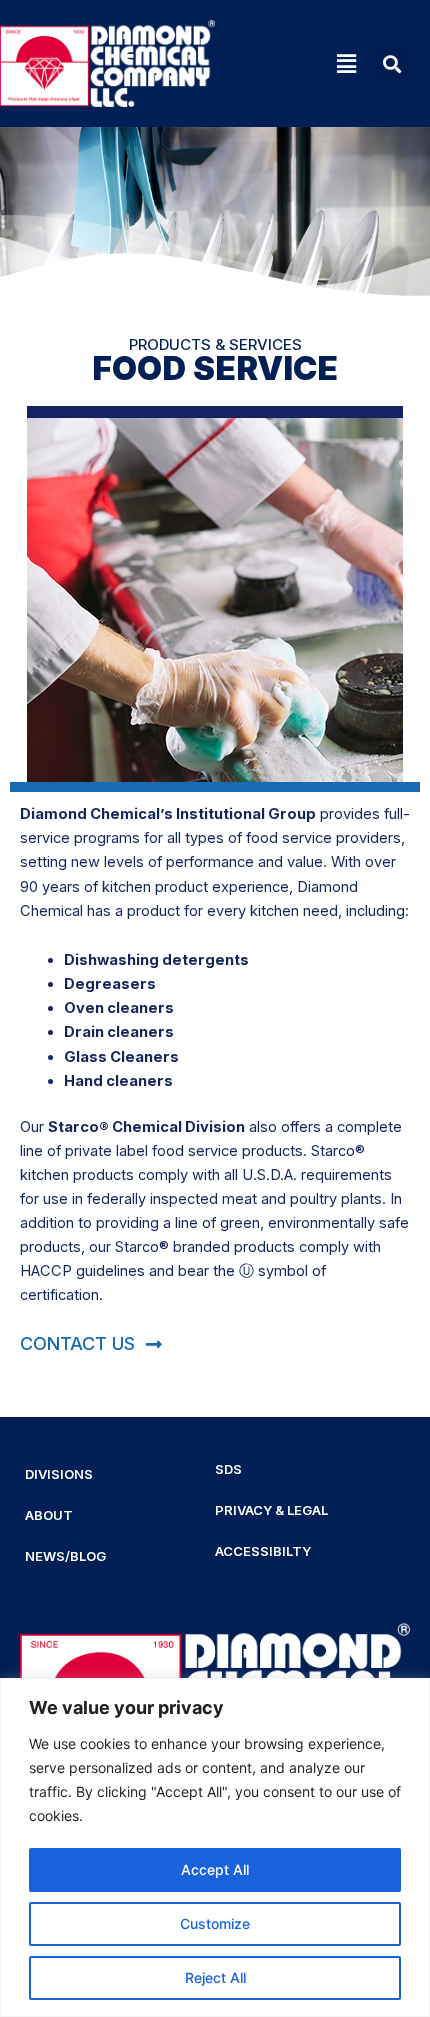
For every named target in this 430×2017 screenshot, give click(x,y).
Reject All (215, 1977)
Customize (215, 1923)
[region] (215, 1847)
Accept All (215, 1869)
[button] (290, 64)
